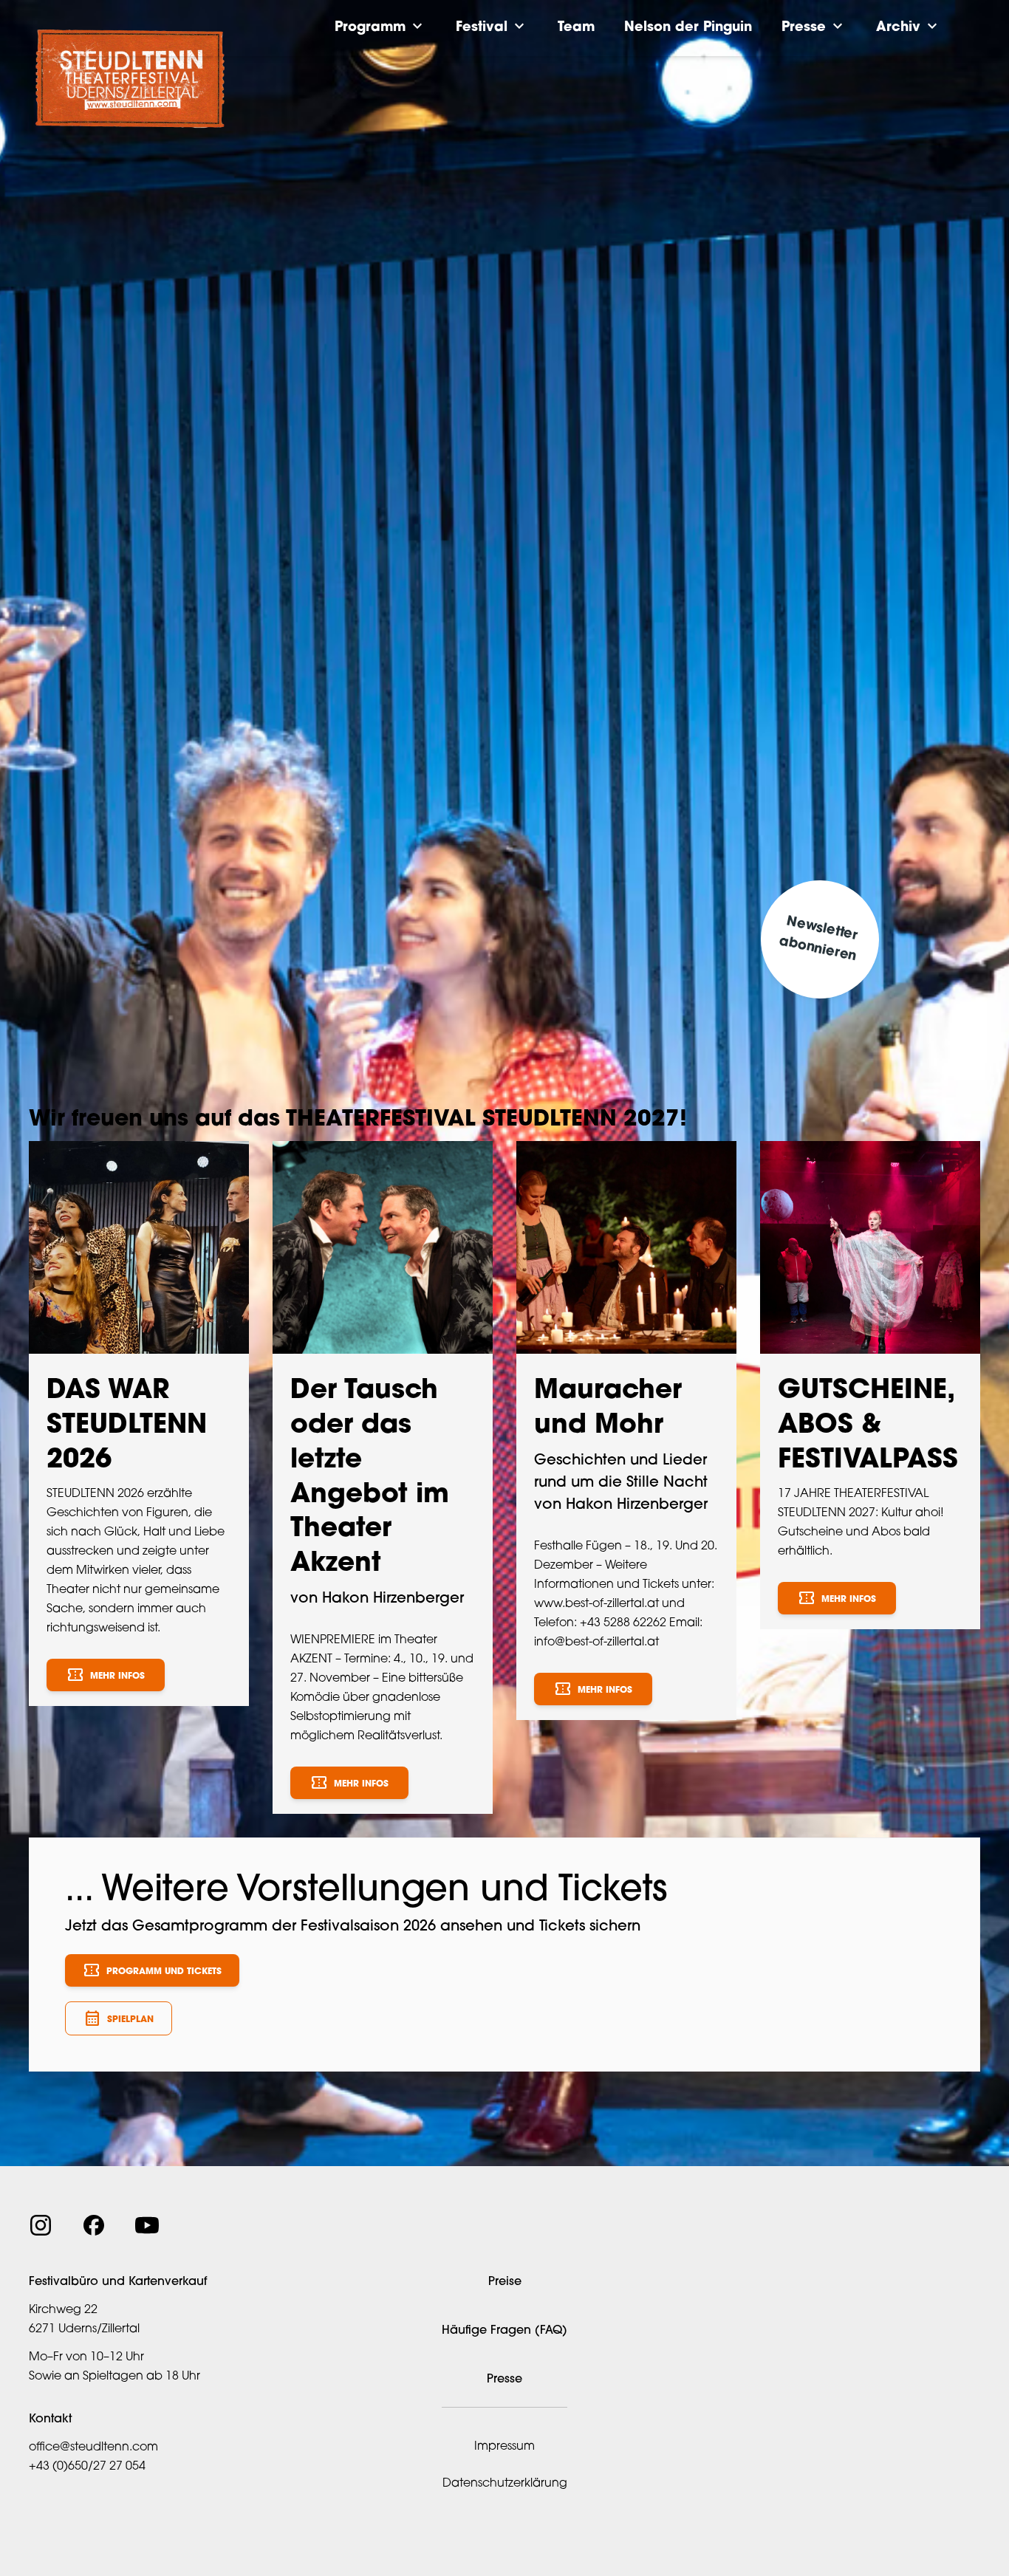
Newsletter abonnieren (818, 939)
